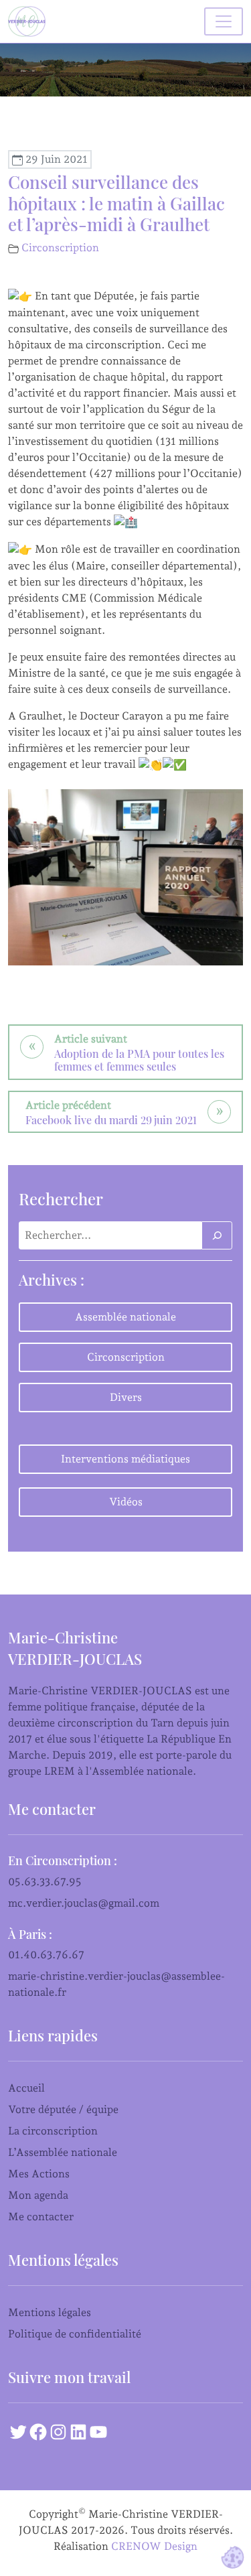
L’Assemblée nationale (63, 2152)
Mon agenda (38, 2195)
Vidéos (126, 1502)
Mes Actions (39, 2174)
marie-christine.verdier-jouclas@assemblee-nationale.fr (116, 1984)
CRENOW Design (154, 2546)
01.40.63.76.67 (46, 1955)
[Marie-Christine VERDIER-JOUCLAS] (29, 21)
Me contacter (41, 2217)
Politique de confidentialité (75, 2334)
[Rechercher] (217, 1235)
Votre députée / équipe (63, 2109)
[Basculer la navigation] (224, 21)
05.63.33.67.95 (45, 1882)
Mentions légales (50, 2312)
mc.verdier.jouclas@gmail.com (84, 1903)
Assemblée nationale (125, 1317)
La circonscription (53, 2131)
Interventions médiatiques (125, 1459)
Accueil (26, 2088)
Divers (126, 1397)
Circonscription (60, 248)
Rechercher (61, 1199)
